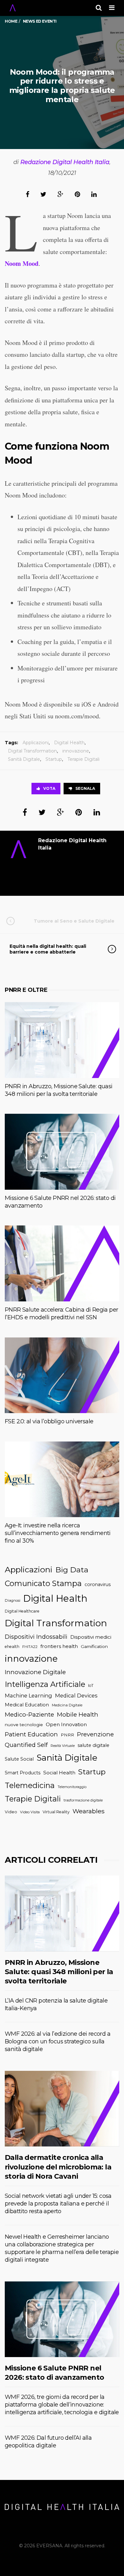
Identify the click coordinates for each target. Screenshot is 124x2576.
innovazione (76, 751)
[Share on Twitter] (43, 194)
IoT (91, 1685)
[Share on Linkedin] (94, 194)
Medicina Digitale (67, 1705)
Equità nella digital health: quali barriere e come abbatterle (48, 949)
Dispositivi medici (91, 1637)
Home (11, 21)
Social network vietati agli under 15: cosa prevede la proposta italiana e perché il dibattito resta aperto (58, 2204)
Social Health (59, 1773)
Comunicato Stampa (43, 1583)
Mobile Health (78, 1715)
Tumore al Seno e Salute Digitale (74, 921)
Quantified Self (26, 1745)
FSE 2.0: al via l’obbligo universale (49, 1421)
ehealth (12, 1647)
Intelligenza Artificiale (45, 1684)
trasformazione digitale (83, 1800)
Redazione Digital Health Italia (65, 162)
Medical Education (27, 1705)
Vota (49, 788)
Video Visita (30, 1812)
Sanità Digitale (24, 759)
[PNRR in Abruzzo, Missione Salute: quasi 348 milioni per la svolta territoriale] (62, 1040)
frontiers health (59, 1646)
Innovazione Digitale (35, 1672)
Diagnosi (13, 1600)
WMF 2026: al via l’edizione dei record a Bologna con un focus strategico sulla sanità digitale (58, 2041)
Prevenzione (95, 1734)
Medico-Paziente (29, 1715)
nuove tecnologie (24, 1725)
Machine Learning (28, 1696)
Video (11, 1812)
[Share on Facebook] (28, 194)
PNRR (67, 1735)
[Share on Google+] (61, 194)
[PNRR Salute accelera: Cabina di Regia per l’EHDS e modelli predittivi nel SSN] (62, 1263)
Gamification (94, 1646)
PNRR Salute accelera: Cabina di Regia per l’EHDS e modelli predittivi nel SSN (61, 1314)
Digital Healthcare (22, 1611)
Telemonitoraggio (72, 1787)
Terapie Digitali (83, 759)
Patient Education (31, 1734)
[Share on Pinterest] (77, 194)
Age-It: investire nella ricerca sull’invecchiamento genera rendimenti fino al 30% (58, 1533)
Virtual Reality (56, 1812)
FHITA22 (30, 1647)
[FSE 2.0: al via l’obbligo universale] (62, 1375)
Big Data (72, 1570)
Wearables (89, 1811)
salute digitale (93, 1745)
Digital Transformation (32, 751)
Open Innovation (66, 1724)
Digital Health (69, 743)
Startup (54, 759)
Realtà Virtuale (63, 1746)
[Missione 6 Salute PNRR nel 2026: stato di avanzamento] (62, 1152)
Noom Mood (22, 263)
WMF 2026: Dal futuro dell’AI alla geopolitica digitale (48, 2442)
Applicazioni (36, 743)
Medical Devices (76, 1696)
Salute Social (19, 1759)
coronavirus (98, 1584)
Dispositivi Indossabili (36, 1637)
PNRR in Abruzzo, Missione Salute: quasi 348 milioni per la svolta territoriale (59, 1090)
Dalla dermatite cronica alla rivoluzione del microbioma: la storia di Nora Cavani (58, 2167)
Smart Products (23, 1773)
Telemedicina (30, 1785)
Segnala (85, 788)
